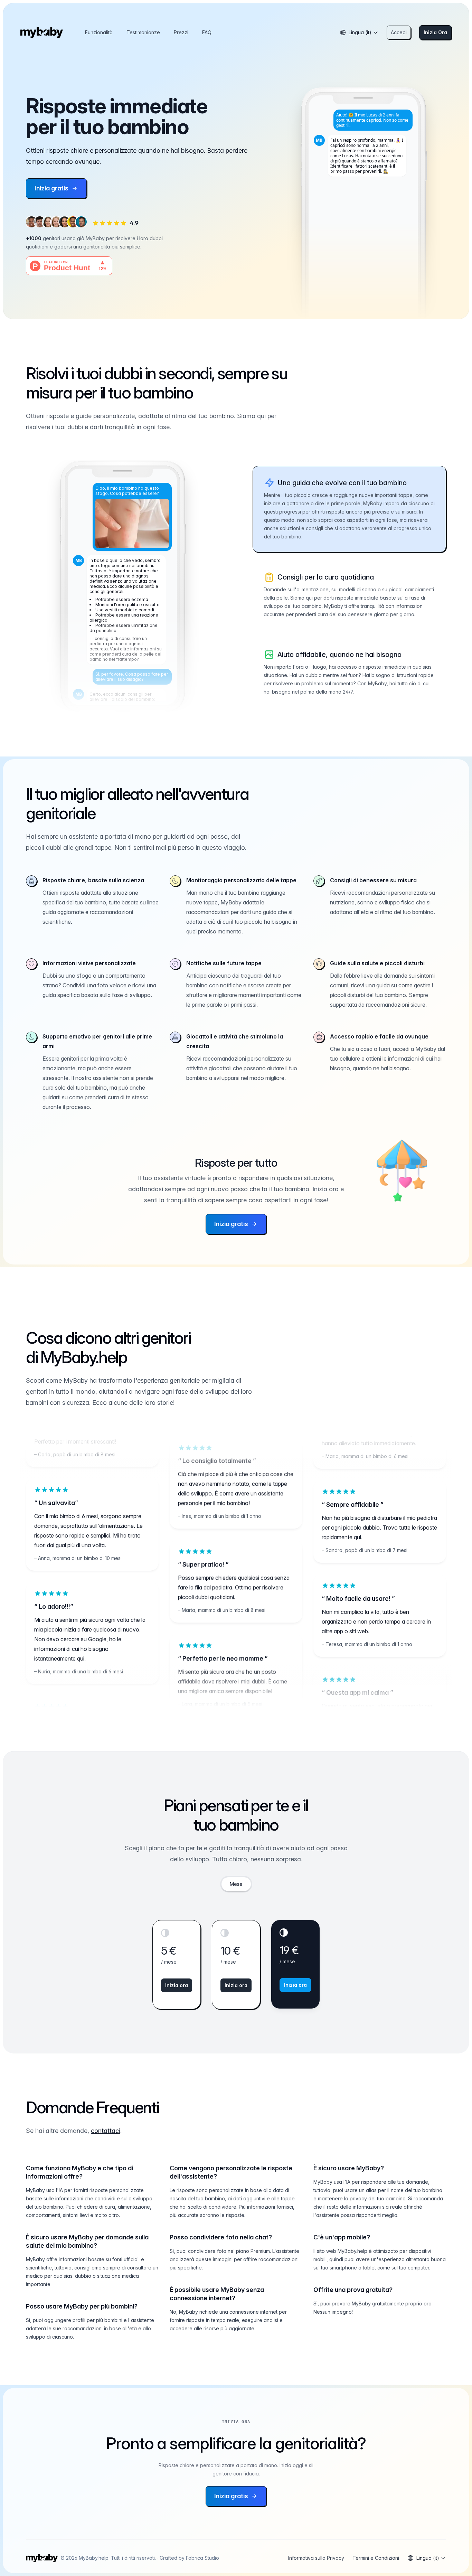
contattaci (106, 2131)
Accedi (399, 32)
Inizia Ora (435, 32)
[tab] (236, 1884)
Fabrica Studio (202, 2558)
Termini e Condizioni (376, 2558)
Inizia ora (177, 1985)
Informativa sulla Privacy (316, 2558)
